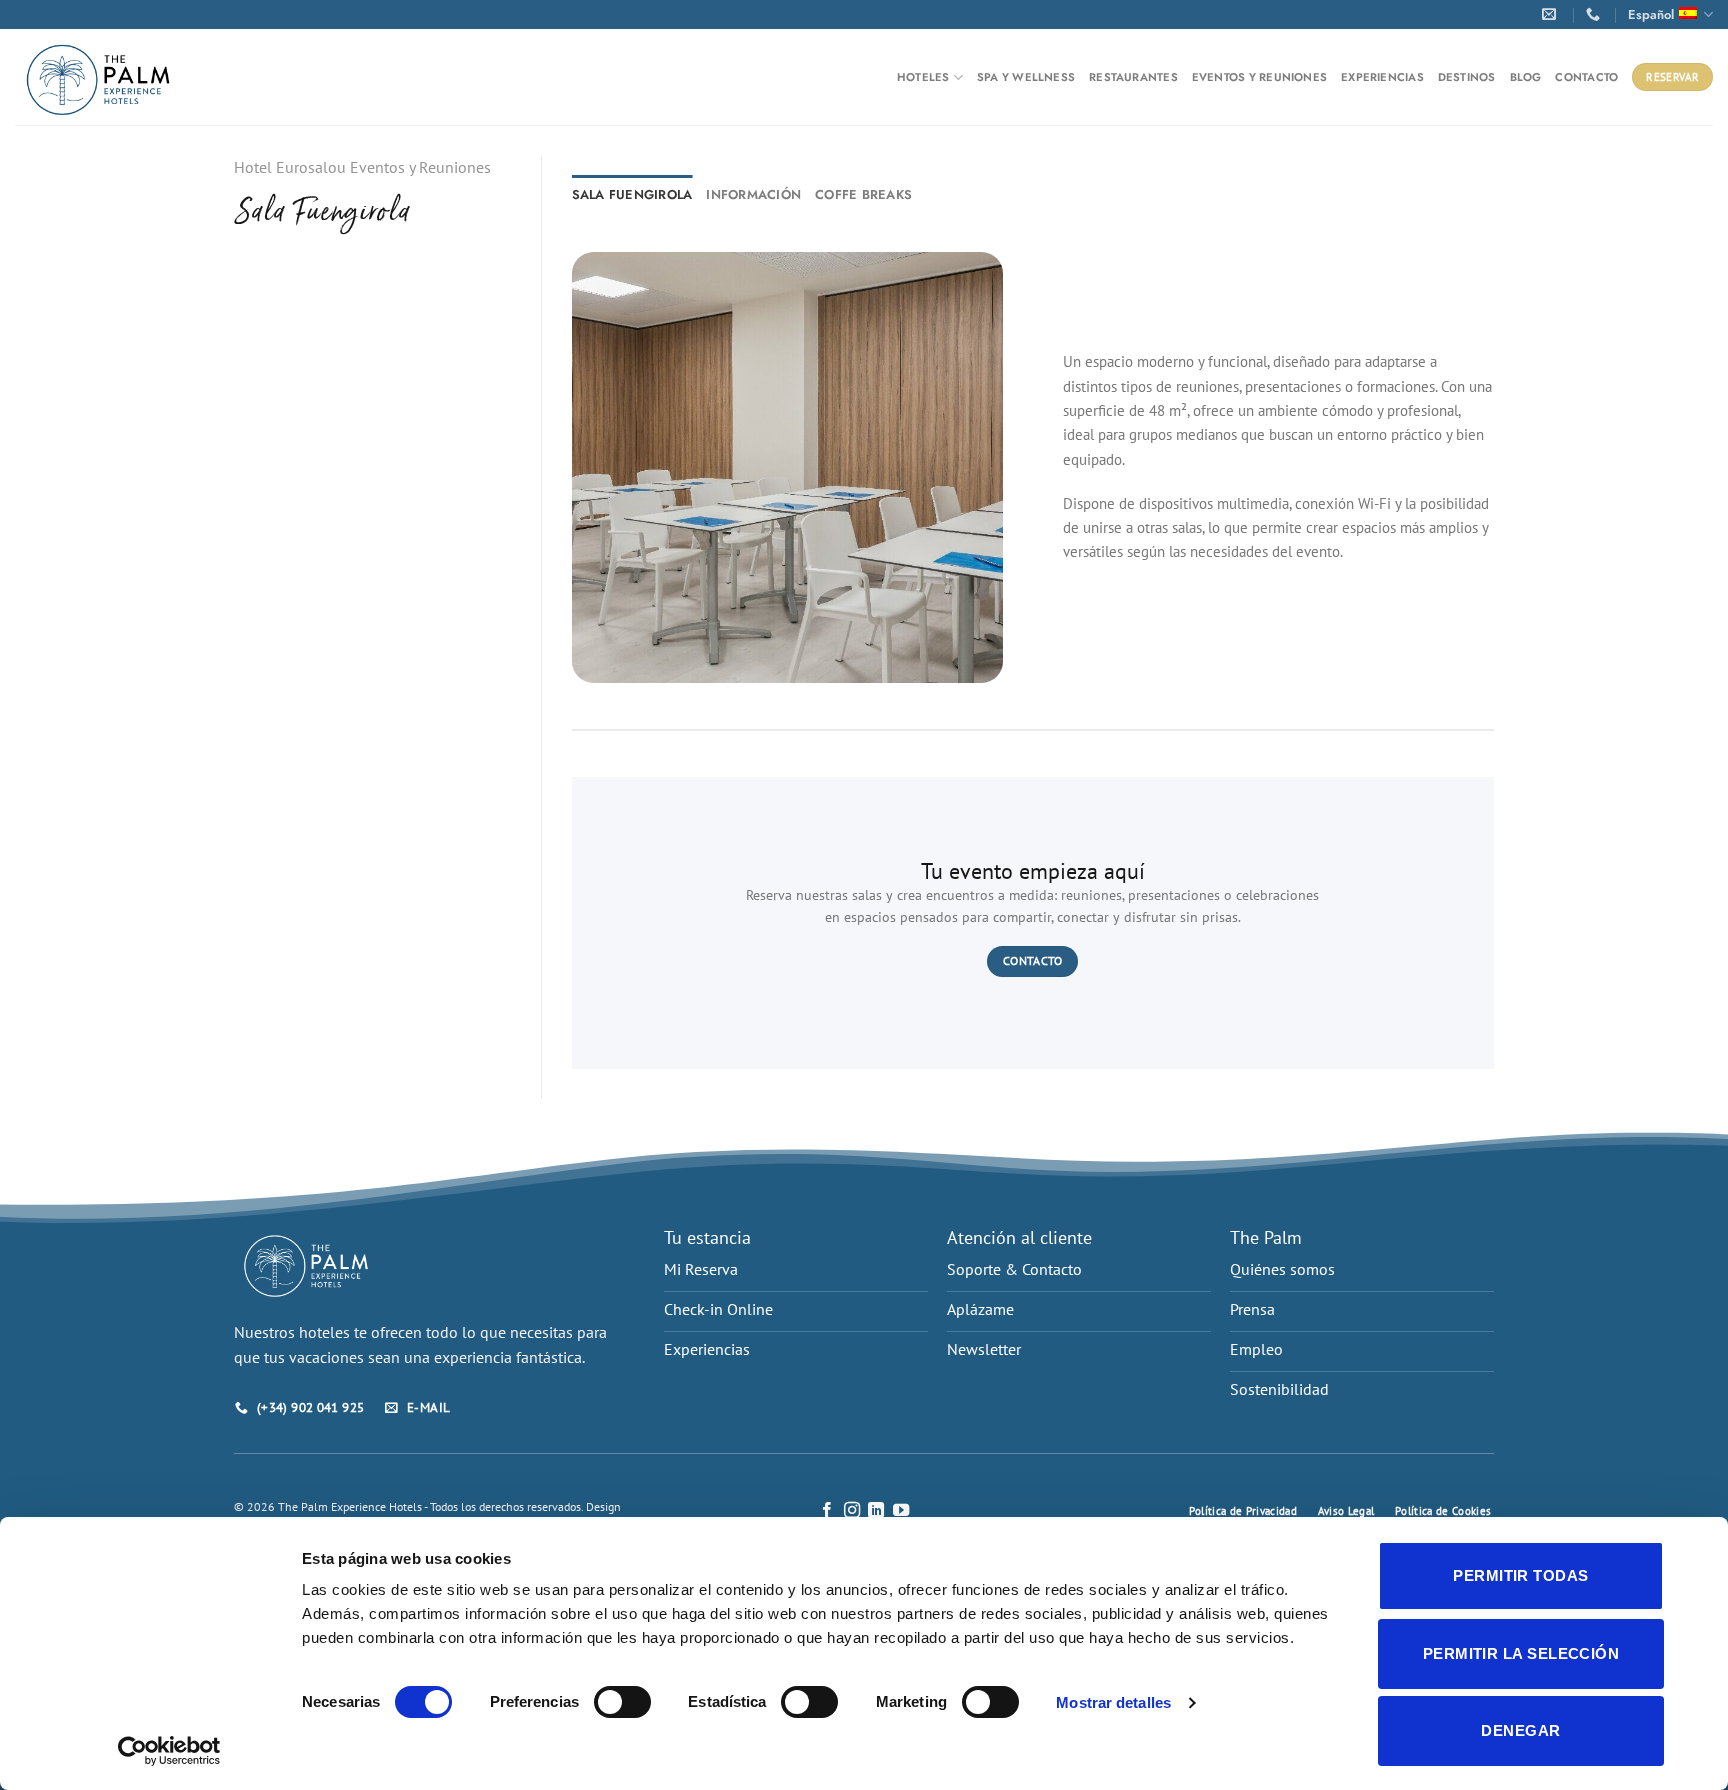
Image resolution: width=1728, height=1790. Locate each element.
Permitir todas (1520, 1575)
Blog (1526, 77)
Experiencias (1382, 77)
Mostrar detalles (1113, 1702)
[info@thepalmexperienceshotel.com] (1553, 14)
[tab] (632, 195)
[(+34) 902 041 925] (1595, 14)
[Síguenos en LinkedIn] (876, 1511)
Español (1651, 14)
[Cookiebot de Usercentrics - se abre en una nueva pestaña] (169, 1751)
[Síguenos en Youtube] (901, 1511)
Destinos (1467, 77)
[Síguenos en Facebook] (827, 1511)
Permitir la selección (1521, 1653)
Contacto (1586, 77)
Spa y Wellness (1026, 77)
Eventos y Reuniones (1259, 77)
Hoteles (923, 77)
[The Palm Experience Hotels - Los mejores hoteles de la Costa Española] (99, 77)
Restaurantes (1133, 77)
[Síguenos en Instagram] (852, 1511)
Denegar (1520, 1730)
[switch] (622, 1702)
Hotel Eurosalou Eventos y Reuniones (362, 167)
